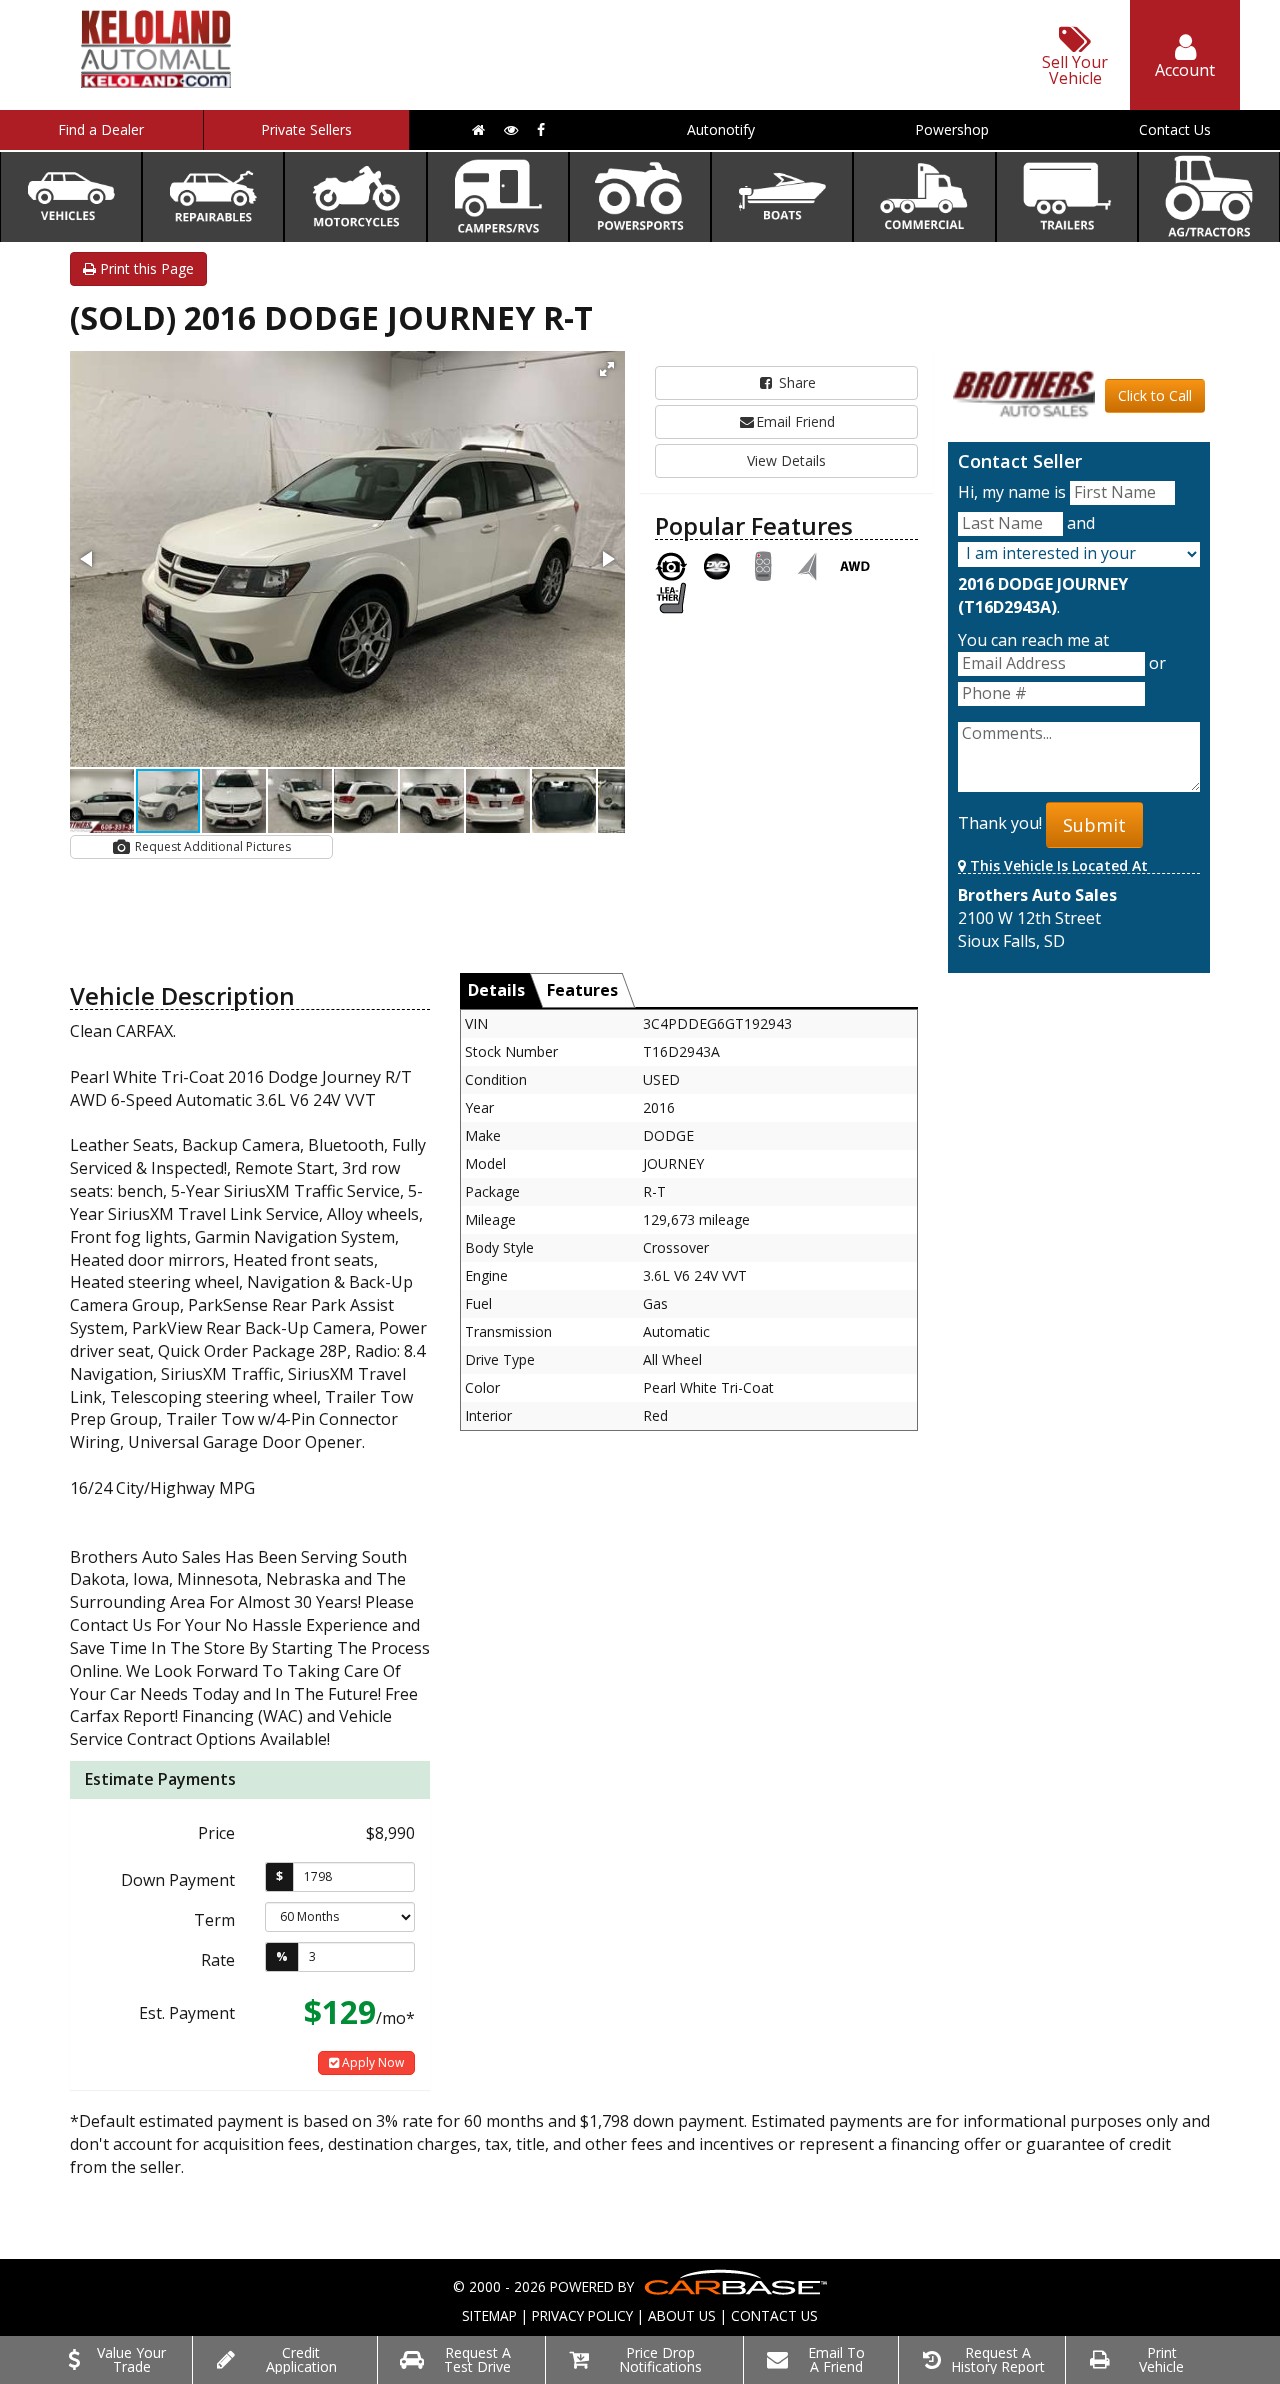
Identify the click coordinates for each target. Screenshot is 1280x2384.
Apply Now (371, 2062)
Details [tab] (496, 990)
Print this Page (145, 268)
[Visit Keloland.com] (156, 81)
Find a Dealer (101, 129)
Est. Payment (187, 2013)
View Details (786, 460)
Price (216, 1833)
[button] (607, 369)
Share (795, 382)
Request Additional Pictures (211, 846)
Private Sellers (306, 129)
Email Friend (795, 421)
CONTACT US (774, 2315)
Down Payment (178, 1880)
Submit (1094, 825)
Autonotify (721, 129)
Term (214, 1920)
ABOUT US (682, 2315)
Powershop (952, 129)
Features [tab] (582, 990)
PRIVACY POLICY (582, 2315)
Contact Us (1175, 129)
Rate (218, 1960)
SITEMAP (489, 2315)
